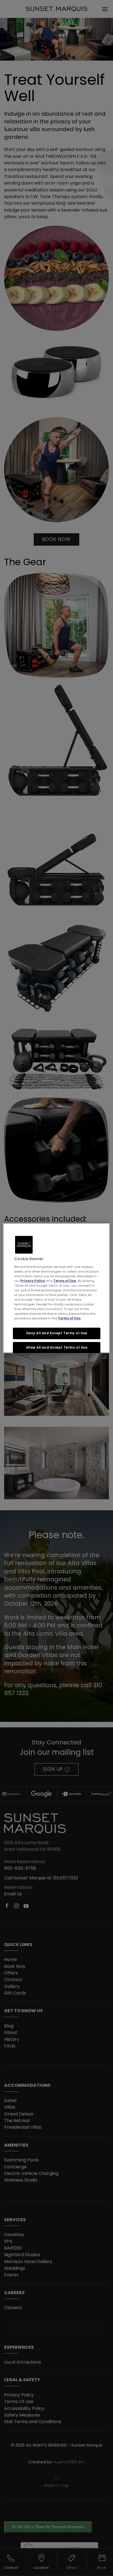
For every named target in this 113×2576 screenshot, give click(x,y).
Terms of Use (65, 1281)
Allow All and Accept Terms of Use (57, 1347)
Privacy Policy (33, 1281)
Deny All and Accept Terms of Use (57, 1333)
